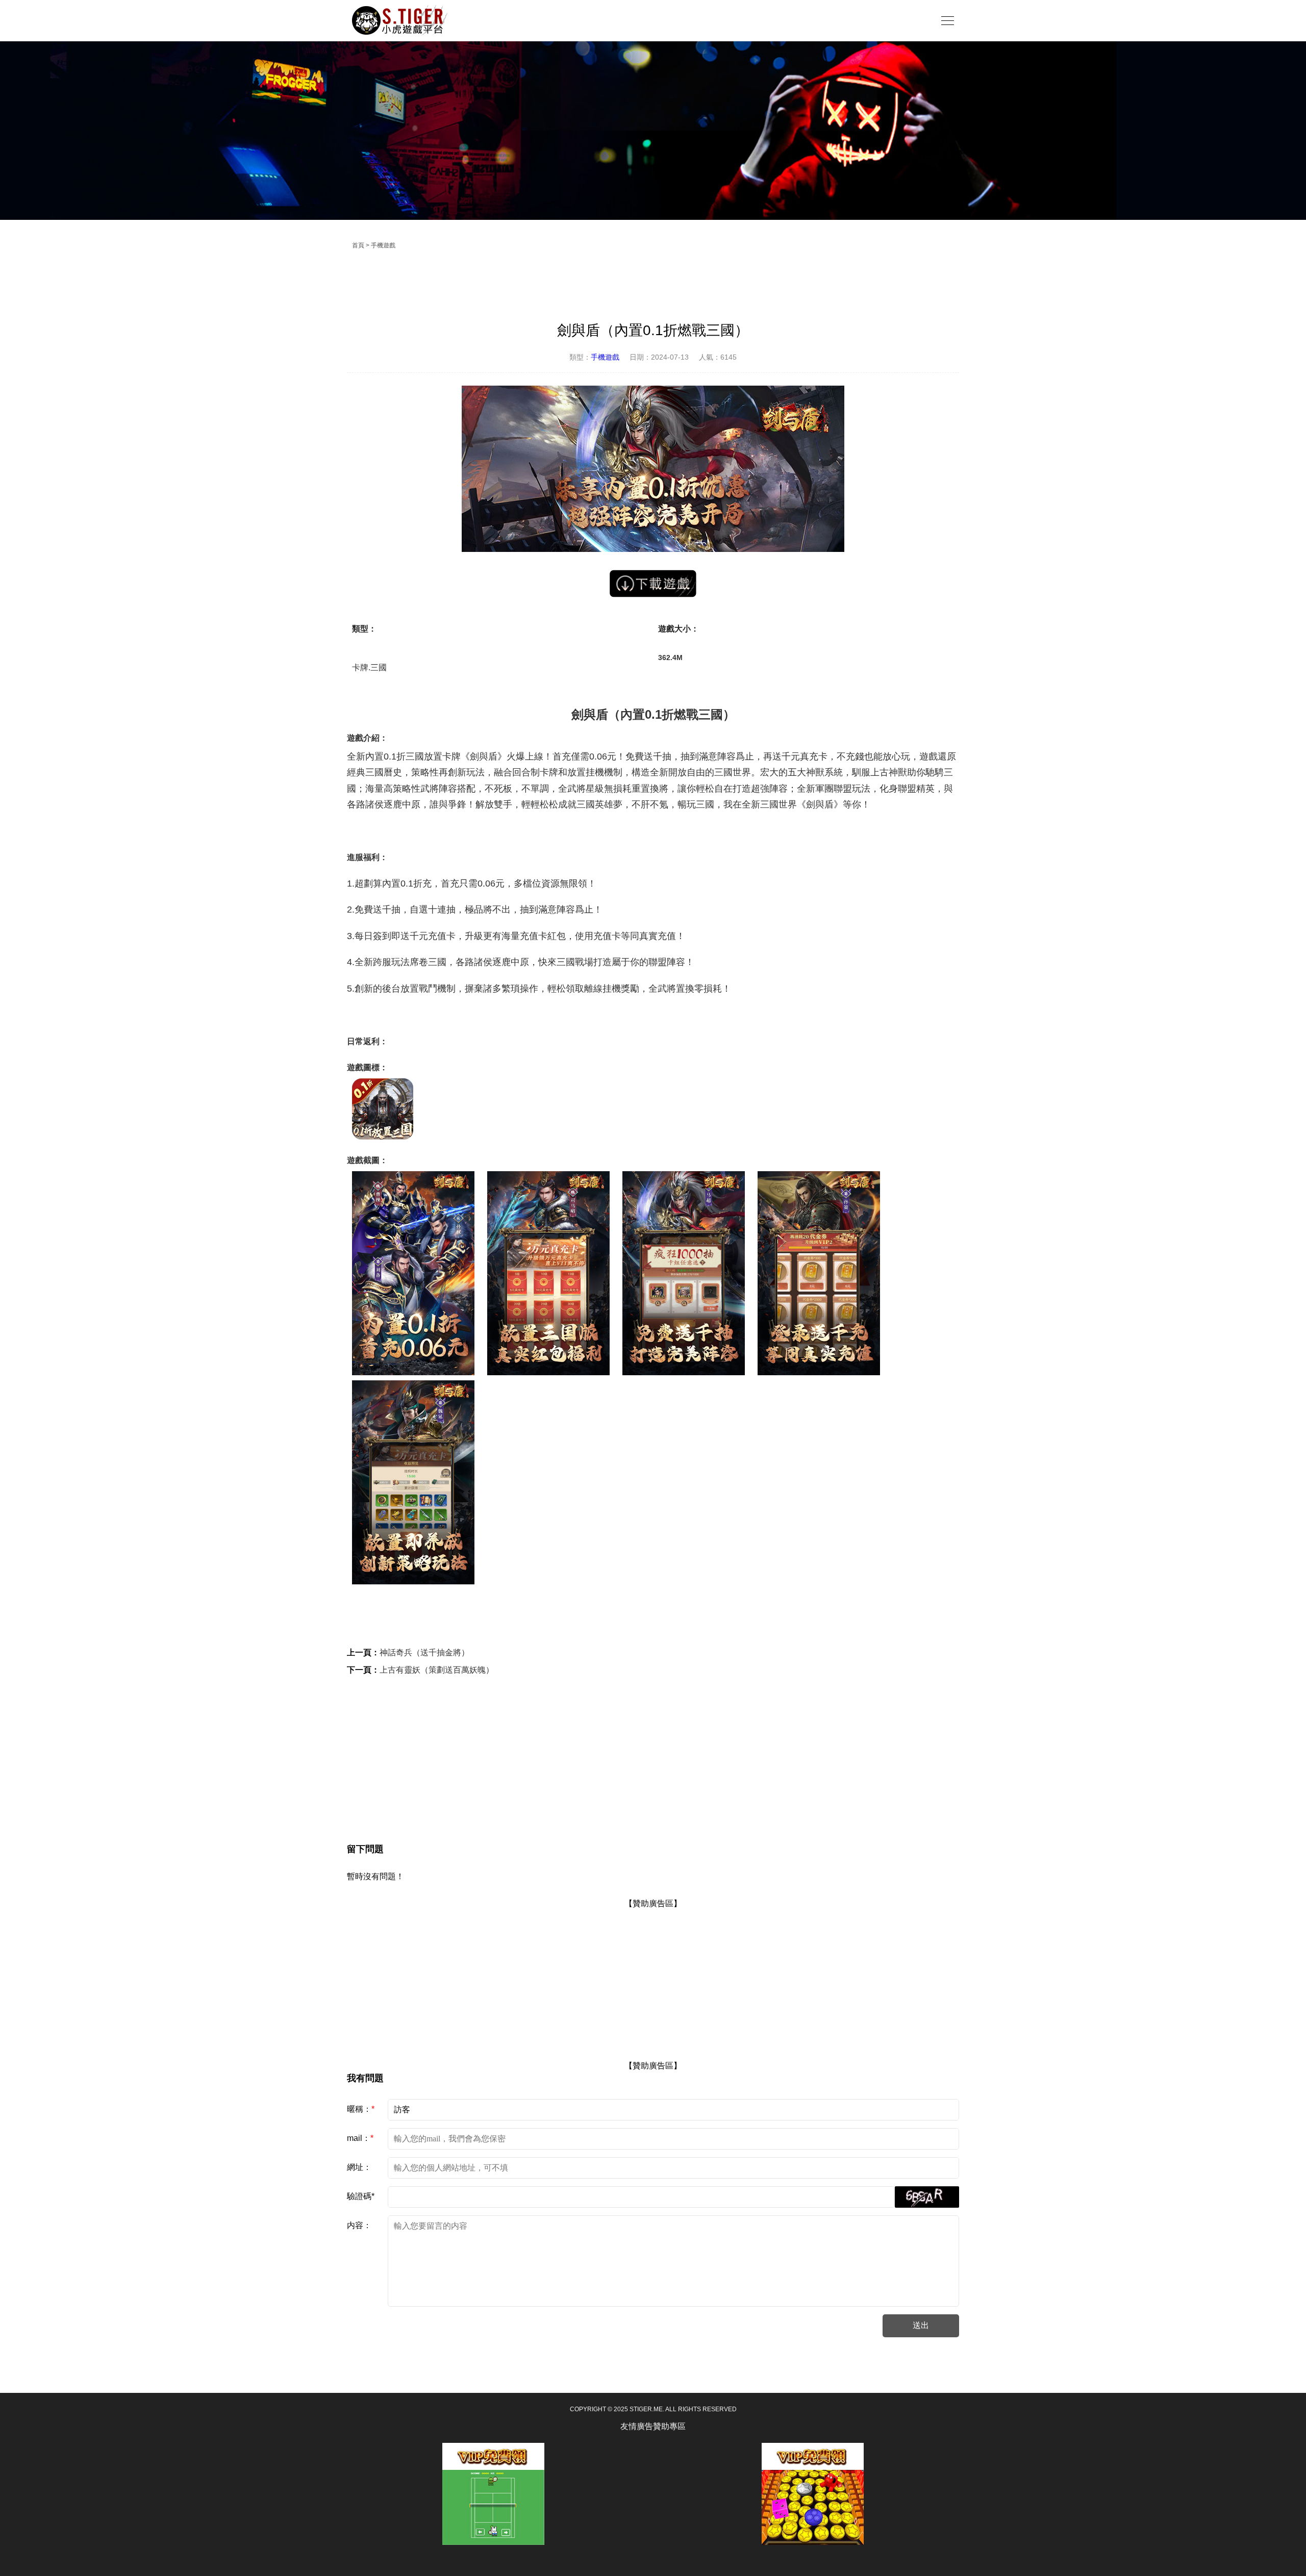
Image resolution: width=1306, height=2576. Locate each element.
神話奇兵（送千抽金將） (424, 1652)
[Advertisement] (653, 1750)
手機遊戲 (383, 245)
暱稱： (361, 2109)
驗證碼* (361, 2196)
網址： (359, 2167)
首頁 (358, 245)
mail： (360, 2138)
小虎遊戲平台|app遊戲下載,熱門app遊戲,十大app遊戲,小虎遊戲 (400, 20)
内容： (359, 2225)
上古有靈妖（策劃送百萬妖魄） (437, 1670)
